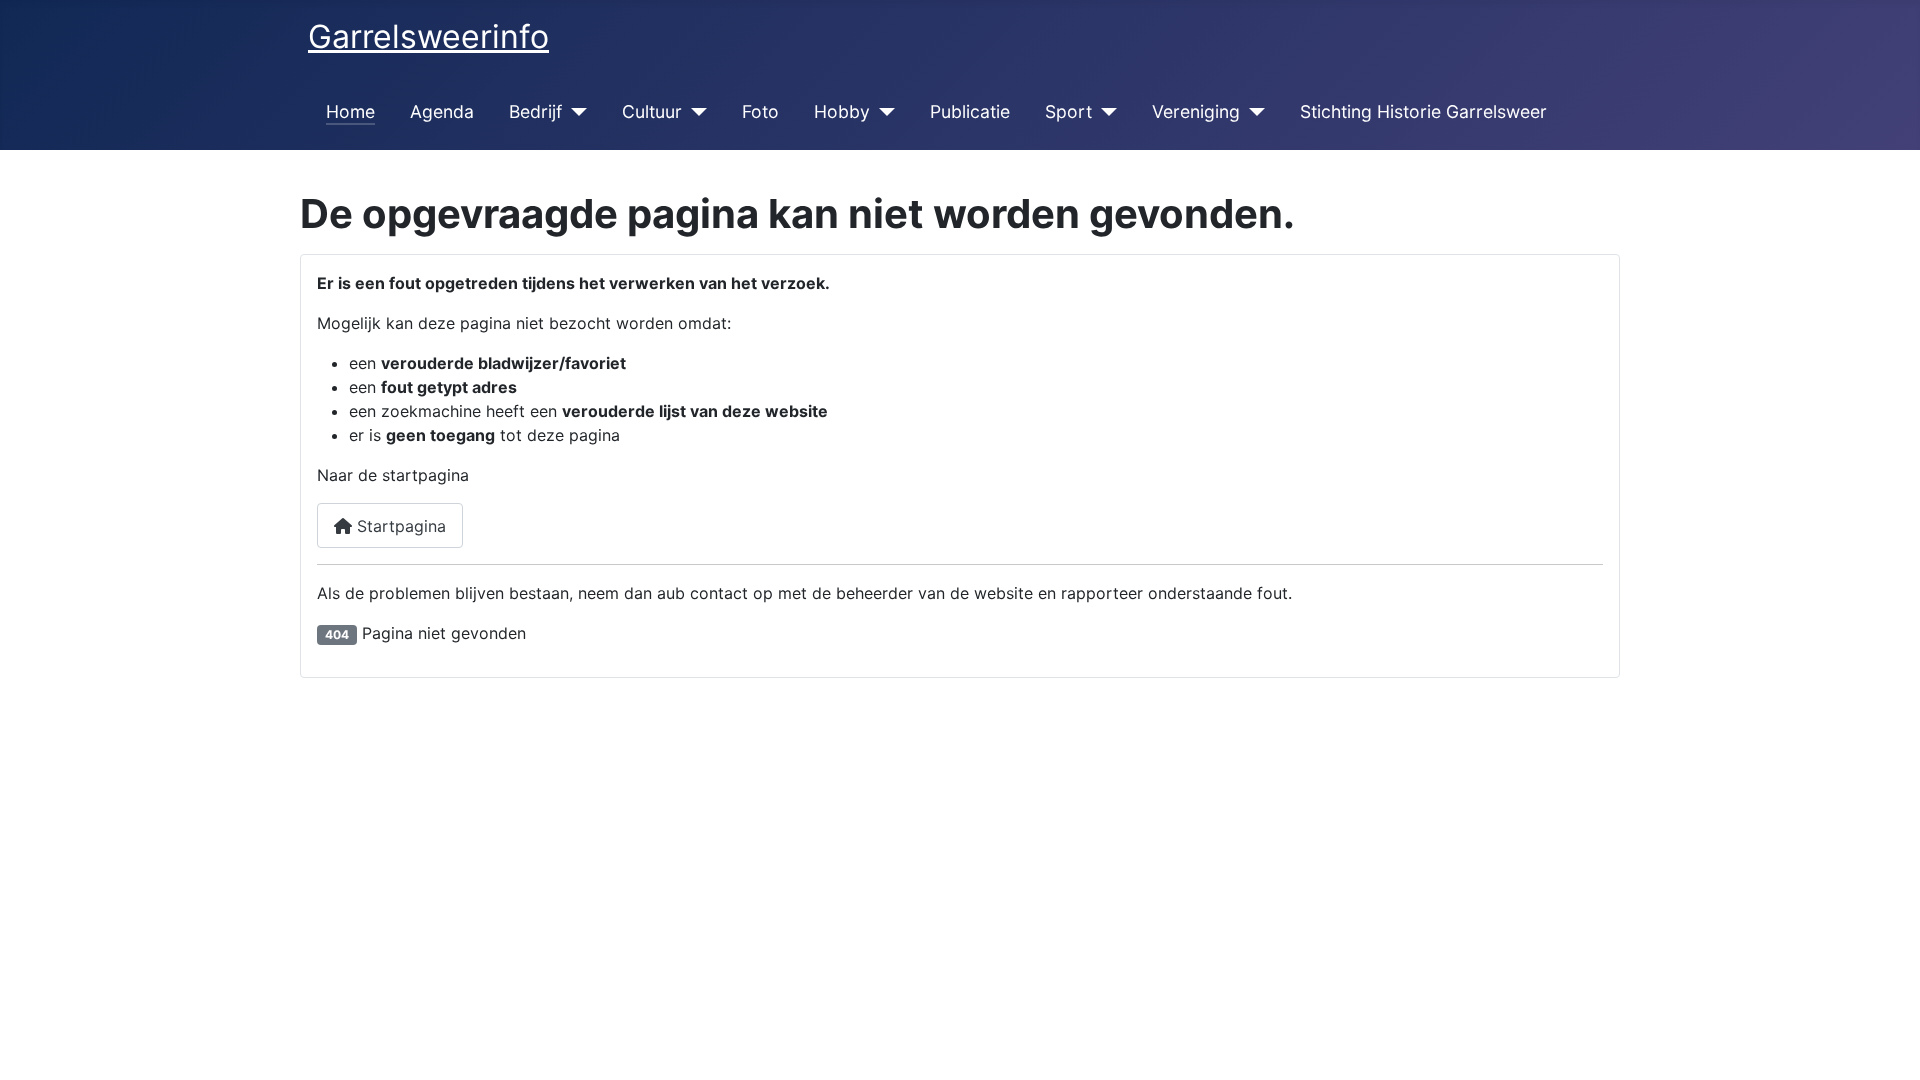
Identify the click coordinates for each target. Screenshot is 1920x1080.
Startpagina (399, 526)
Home (350, 111)
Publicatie (970, 111)
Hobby (842, 111)
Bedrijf (535, 111)
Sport (1068, 111)
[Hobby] (882, 112)
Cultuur (652, 111)
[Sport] (1104, 112)
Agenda (442, 111)
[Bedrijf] (574, 112)
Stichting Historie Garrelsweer (1423, 111)
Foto (760, 111)
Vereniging (1196, 111)
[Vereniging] (1252, 112)
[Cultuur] (694, 112)
